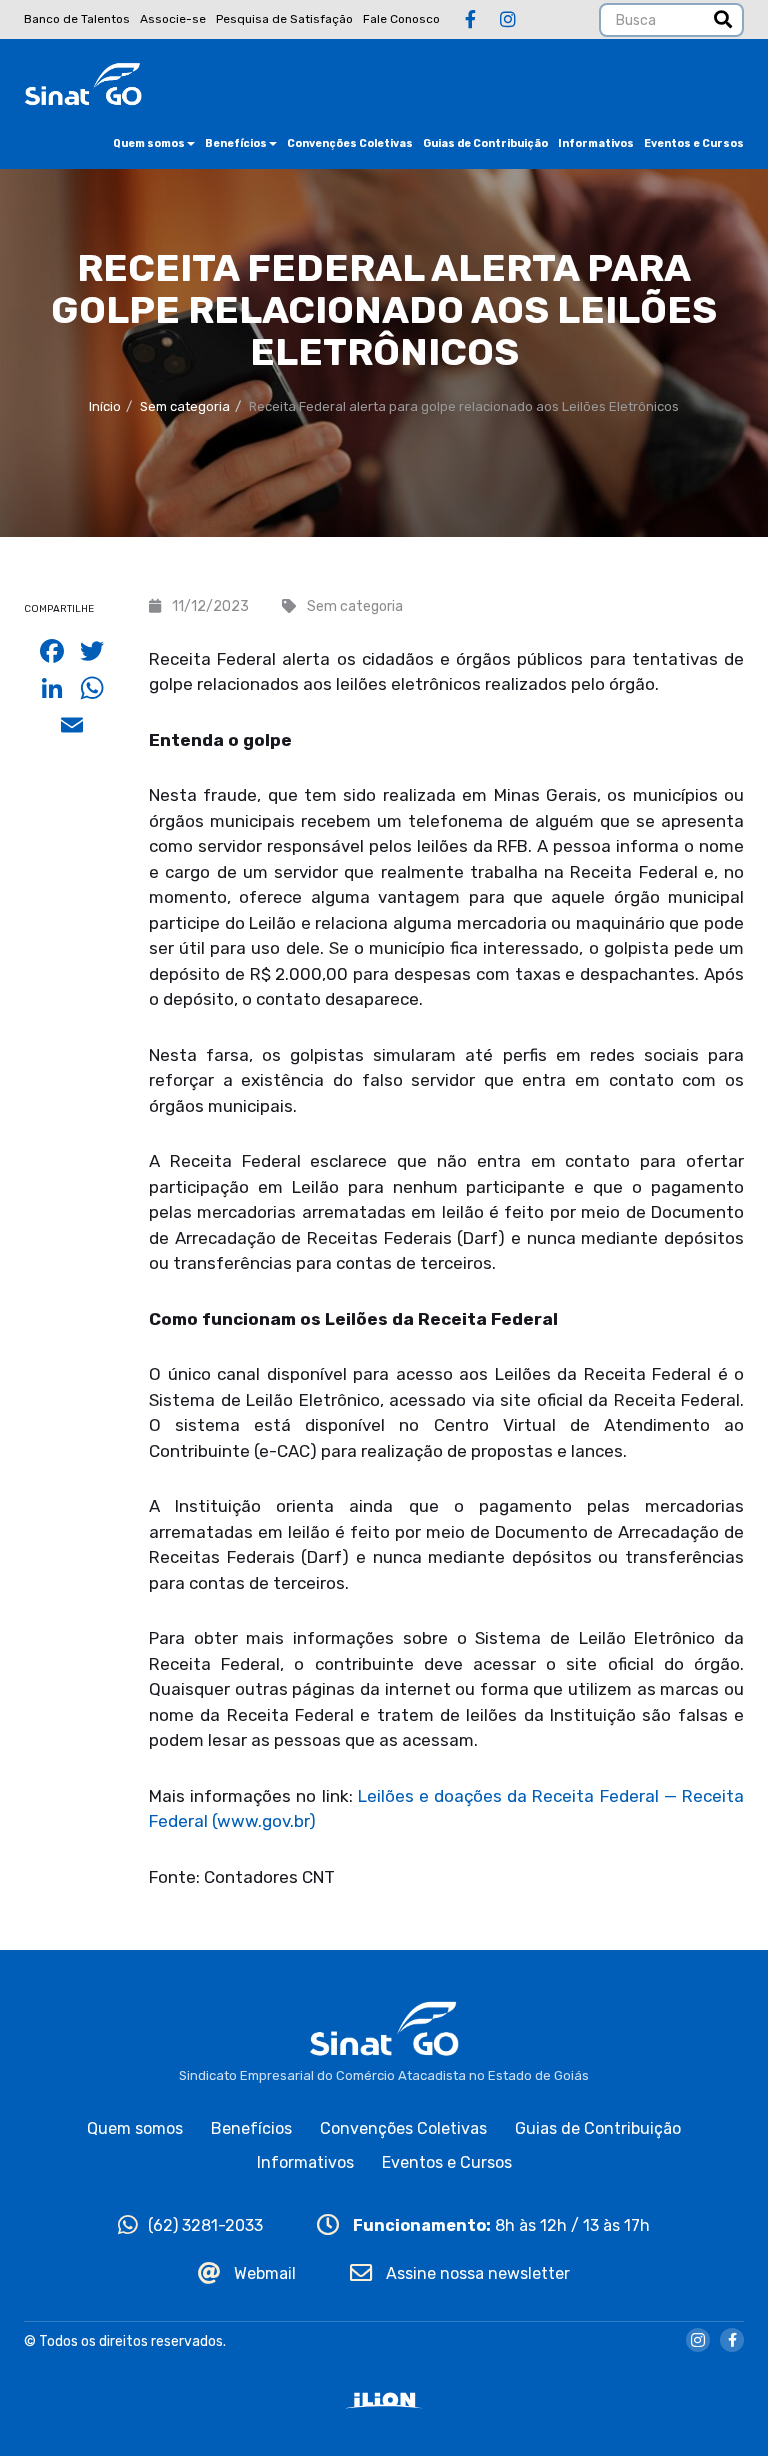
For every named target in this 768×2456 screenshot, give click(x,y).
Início (105, 406)
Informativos (596, 143)
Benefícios (236, 143)
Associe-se (173, 19)
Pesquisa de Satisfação (284, 19)
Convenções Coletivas (350, 143)
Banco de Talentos (77, 19)
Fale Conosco (401, 19)
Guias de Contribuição (485, 143)
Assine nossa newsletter (476, 2273)
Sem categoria (185, 406)
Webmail (263, 2273)
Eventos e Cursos (694, 143)
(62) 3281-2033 (205, 2225)
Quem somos (149, 143)
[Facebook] (470, 20)
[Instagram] (508, 20)
